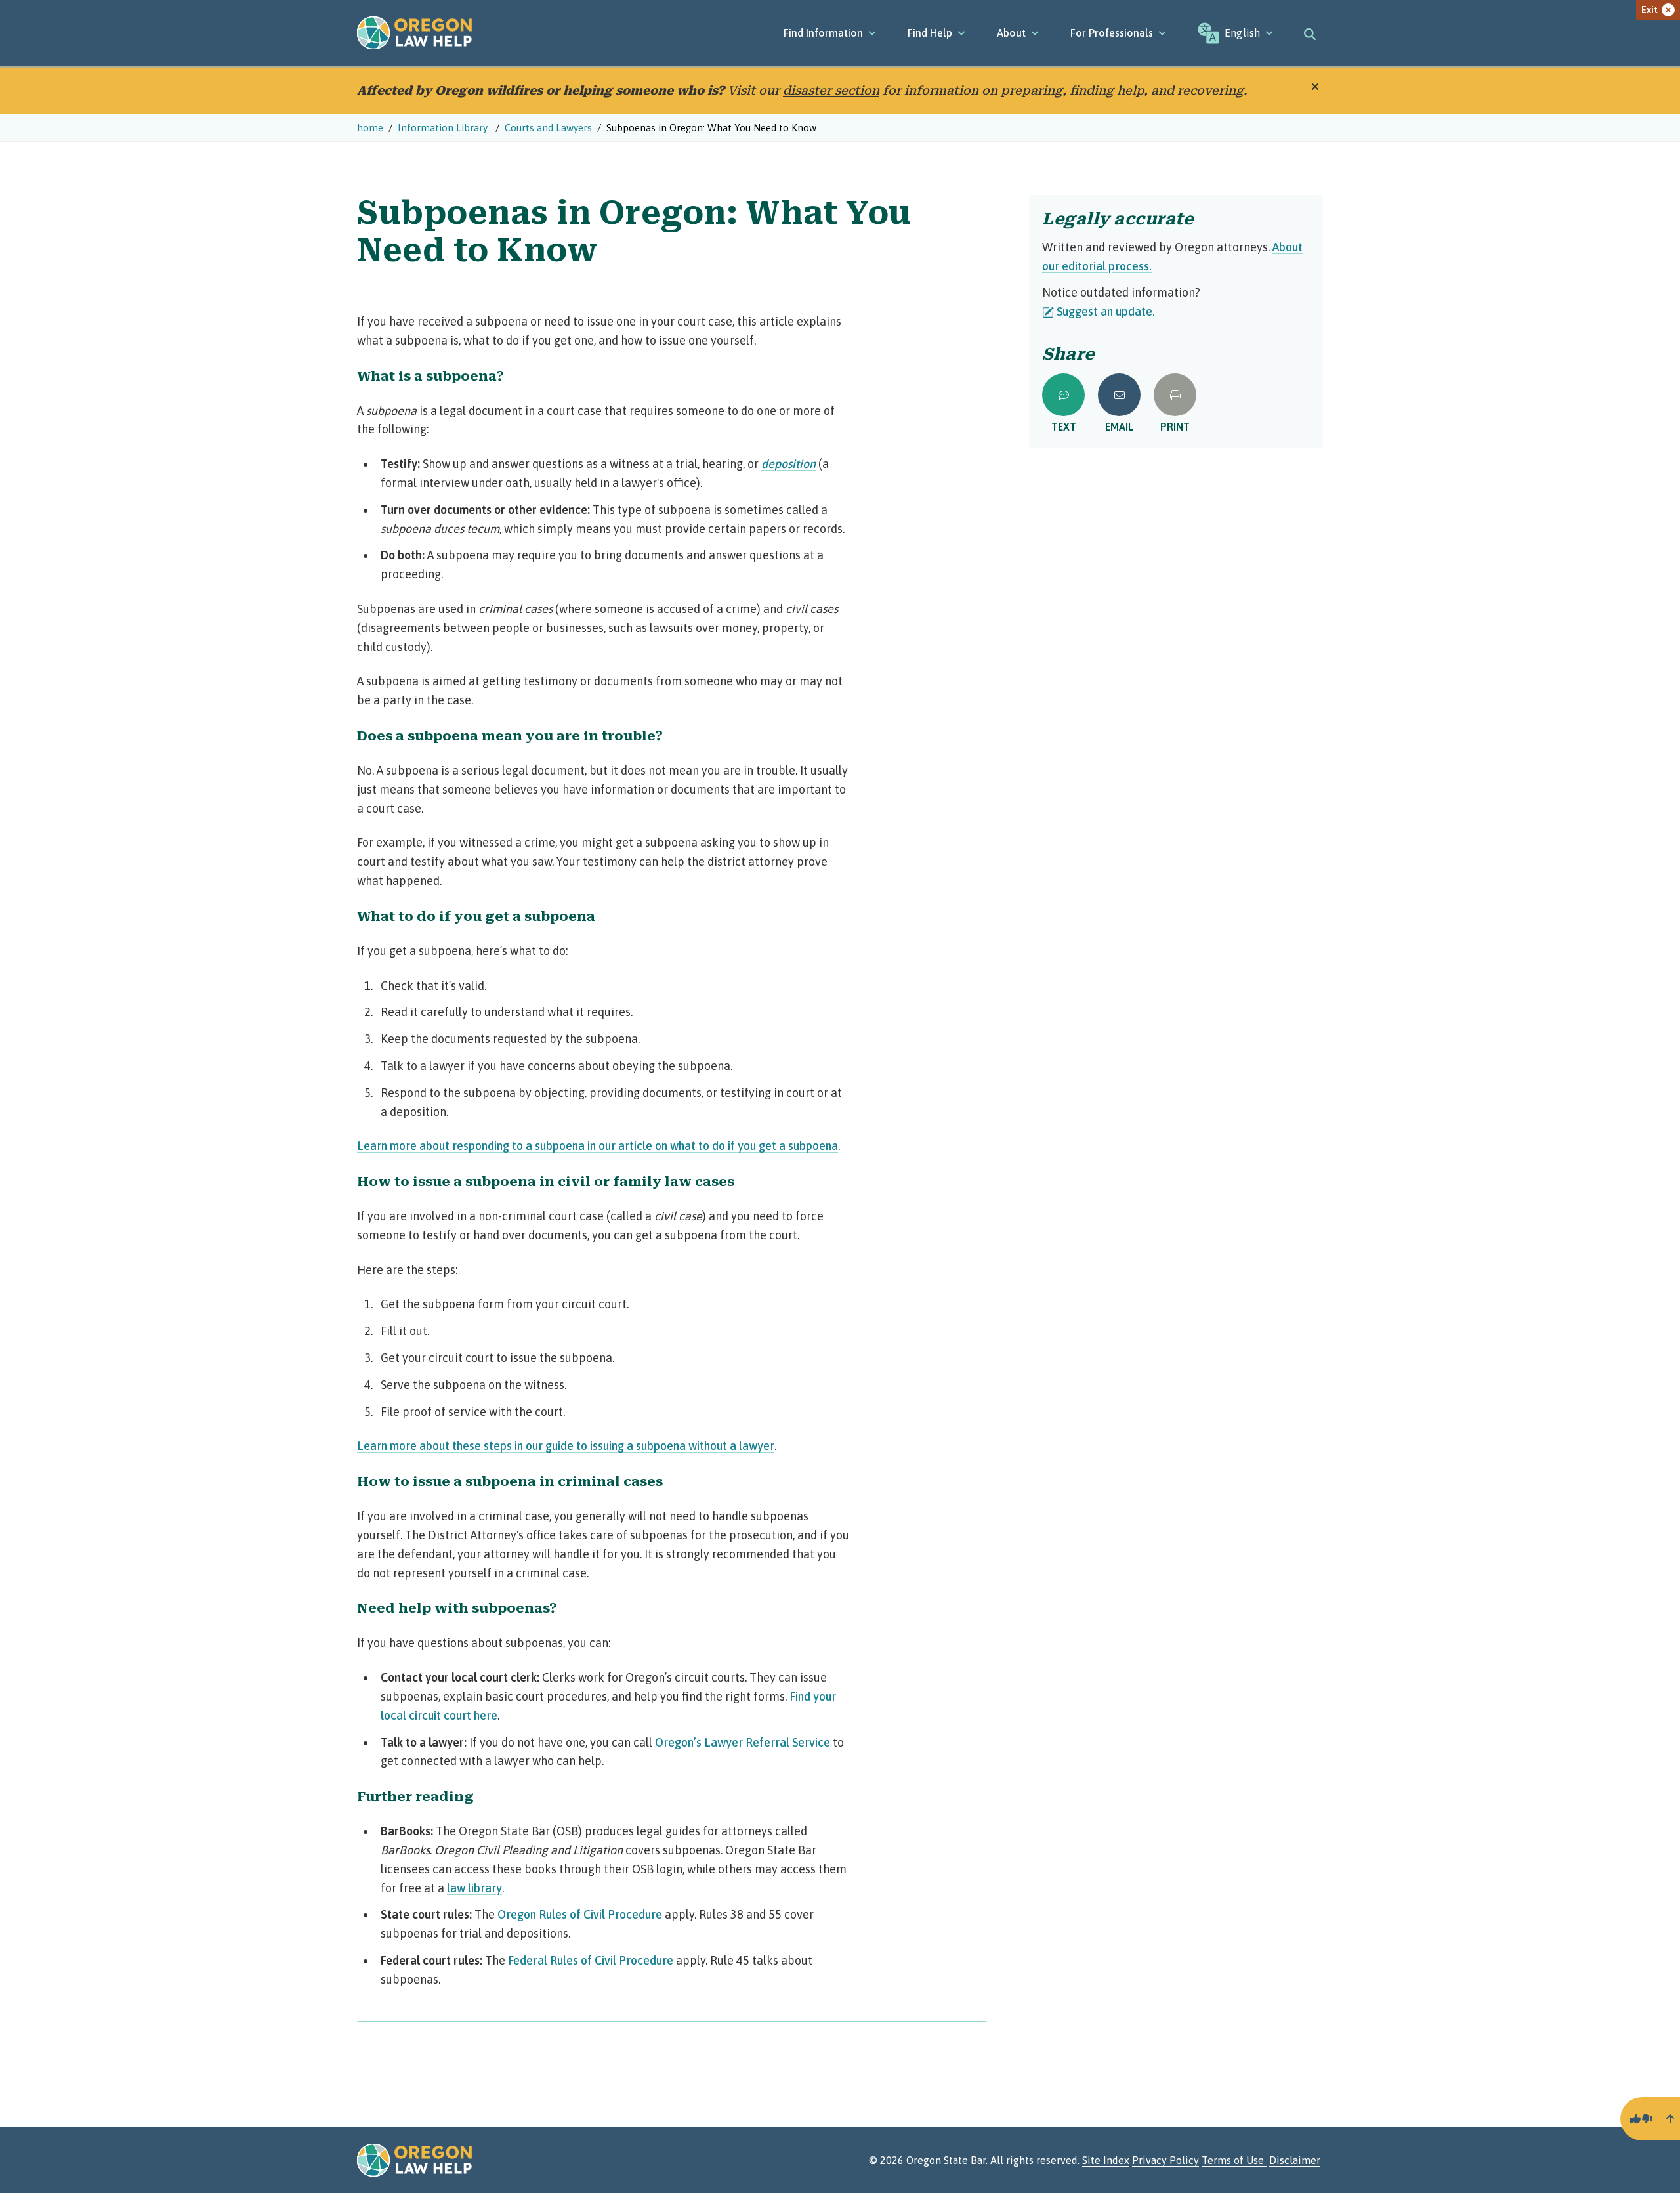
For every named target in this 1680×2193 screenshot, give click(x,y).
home (370, 128)
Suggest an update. (1106, 311)
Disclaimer (1295, 2160)
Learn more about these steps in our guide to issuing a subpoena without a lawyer (566, 1446)
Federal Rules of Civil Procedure (591, 1960)
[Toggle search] (1310, 33)
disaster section (831, 90)
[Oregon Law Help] (414, 33)
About (1011, 33)
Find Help (930, 33)
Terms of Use (1234, 2160)
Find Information (823, 33)
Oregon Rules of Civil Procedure (580, 1914)
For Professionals (1112, 33)
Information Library (444, 128)
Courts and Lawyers (548, 128)
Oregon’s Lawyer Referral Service (743, 1742)
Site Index (1106, 2160)
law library (474, 1888)
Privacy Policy (1165, 2160)
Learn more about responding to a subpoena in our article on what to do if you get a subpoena (598, 1146)
